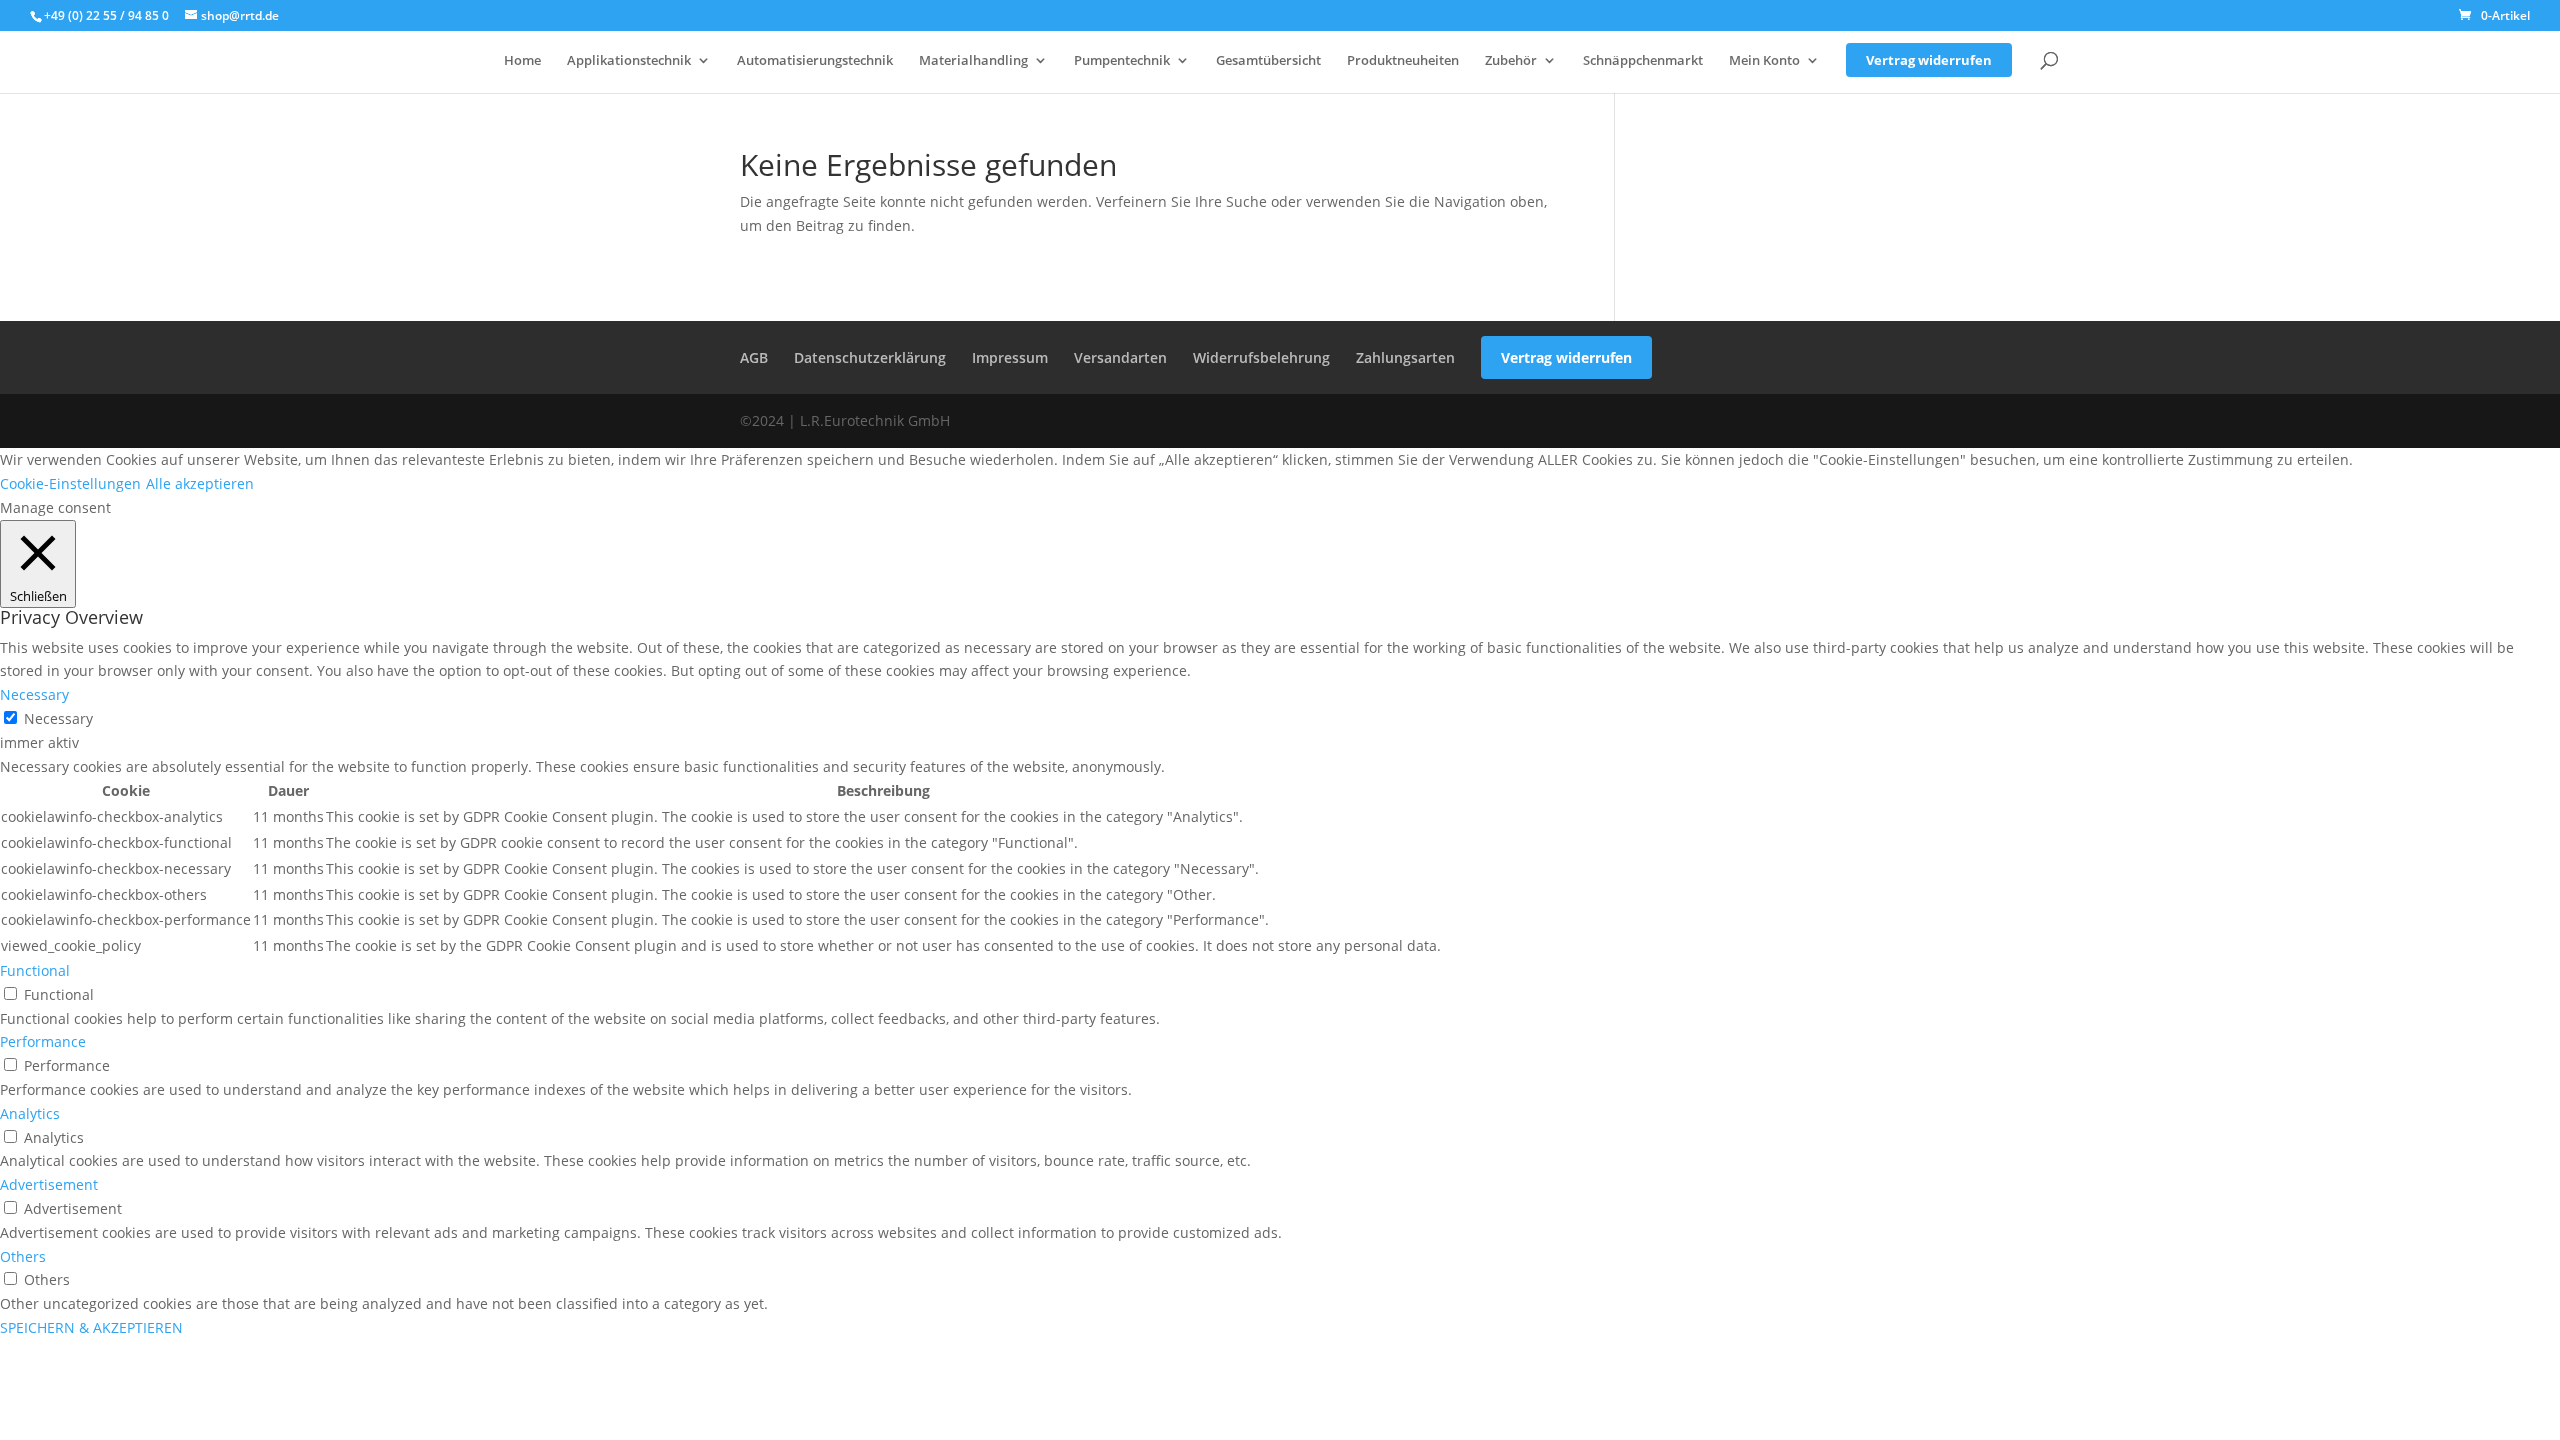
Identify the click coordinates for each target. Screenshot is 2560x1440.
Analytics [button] (30, 1113)
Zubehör (1511, 61)
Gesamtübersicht (1268, 61)
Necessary (58, 718)
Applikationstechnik (629, 61)
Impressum (1010, 357)
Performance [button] (43, 1041)
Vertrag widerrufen (1929, 60)
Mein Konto (1764, 61)
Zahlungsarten (1405, 357)
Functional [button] (35, 970)
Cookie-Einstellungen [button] (70, 483)
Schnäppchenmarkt (1643, 61)
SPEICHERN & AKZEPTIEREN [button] (91, 1327)
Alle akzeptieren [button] (200, 483)
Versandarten (1120, 357)
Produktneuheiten (1403, 61)
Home (522, 61)
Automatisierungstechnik (815, 61)
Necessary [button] (34, 694)
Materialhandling (973, 61)
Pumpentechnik (1122, 61)
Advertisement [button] (49, 1184)
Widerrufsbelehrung (1261, 357)
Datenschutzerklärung (870, 357)
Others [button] (23, 1256)
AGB (754, 357)
